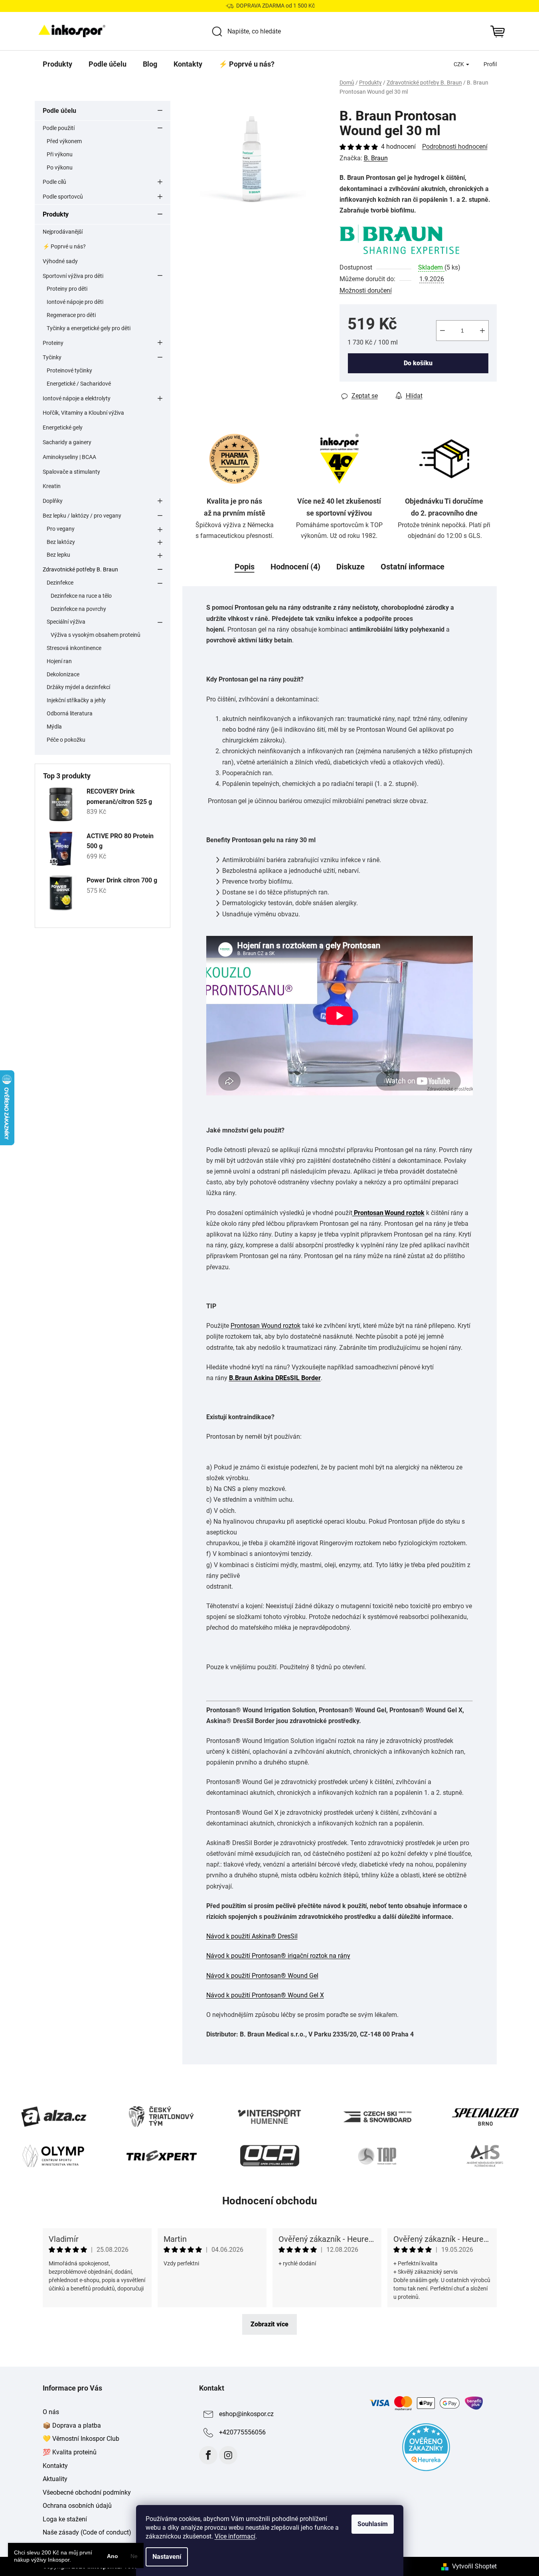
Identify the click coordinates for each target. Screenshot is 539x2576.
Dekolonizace (63, 674)
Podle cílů (54, 182)
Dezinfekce (60, 583)
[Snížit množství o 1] (442, 331)
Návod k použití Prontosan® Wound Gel (262, 1976)
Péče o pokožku (66, 740)
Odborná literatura (70, 713)
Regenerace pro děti (71, 315)
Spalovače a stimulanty (71, 472)
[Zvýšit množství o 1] (482, 331)
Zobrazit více (269, 2324)
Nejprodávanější (63, 232)
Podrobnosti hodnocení (455, 147)
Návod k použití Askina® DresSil (252, 1936)
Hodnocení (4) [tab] (295, 567)
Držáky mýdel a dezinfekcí (78, 687)
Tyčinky (52, 357)
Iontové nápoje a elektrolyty (77, 398)
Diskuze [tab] (350, 567)
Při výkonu (60, 154)
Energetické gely (63, 427)
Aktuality (55, 2479)
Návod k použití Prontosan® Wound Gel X (265, 1995)
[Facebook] (208, 2455)
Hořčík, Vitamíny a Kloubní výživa (83, 413)
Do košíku (418, 363)
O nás (51, 2412)
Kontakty (55, 2466)
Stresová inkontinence (74, 648)
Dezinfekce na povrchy (78, 609)
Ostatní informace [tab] (413, 567)
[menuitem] (57, 64)
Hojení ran (59, 661)
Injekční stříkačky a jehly (76, 700)
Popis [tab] (245, 567)
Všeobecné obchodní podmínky (87, 2492)
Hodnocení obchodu (270, 2201)
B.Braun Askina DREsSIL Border (275, 1378)
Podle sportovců (63, 197)
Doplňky (53, 501)
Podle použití (59, 128)
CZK (459, 64)
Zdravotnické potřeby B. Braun (80, 569)
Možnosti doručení (366, 290)
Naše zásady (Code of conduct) (87, 2532)
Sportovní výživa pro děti (73, 276)
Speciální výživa (66, 622)
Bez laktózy (61, 542)
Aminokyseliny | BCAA (69, 457)
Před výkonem (64, 141)
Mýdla (54, 727)
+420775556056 (242, 2432)
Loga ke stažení (65, 2519)
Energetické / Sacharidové (79, 384)
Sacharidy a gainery (67, 442)
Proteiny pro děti (67, 289)
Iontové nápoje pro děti (75, 302)
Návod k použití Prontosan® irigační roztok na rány (278, 1956)
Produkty (56, 214)
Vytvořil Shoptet (474, 2566)
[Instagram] (228, 2455)
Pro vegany (61, 529)
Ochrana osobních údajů (77, 2506)
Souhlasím (373, 2524)
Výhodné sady (60, 261)
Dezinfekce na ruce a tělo (81, 596)
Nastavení (167, 2557)
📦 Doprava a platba (72, 2425)
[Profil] (490, 64)
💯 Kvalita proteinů (70, 2452)
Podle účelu (59, 111)
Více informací (235, 2536)
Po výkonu (60, 167)
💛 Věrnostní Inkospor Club (81, 2439)
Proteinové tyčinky (69, 370)
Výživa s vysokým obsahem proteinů (96, 635)
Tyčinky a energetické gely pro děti (89, 328)
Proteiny (53, 343)
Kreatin (52, 486)
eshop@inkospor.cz (246, 2414)
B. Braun (376, 158)
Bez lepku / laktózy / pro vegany (82, 516)
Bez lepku (58, 555)
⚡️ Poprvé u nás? (64, 246)
